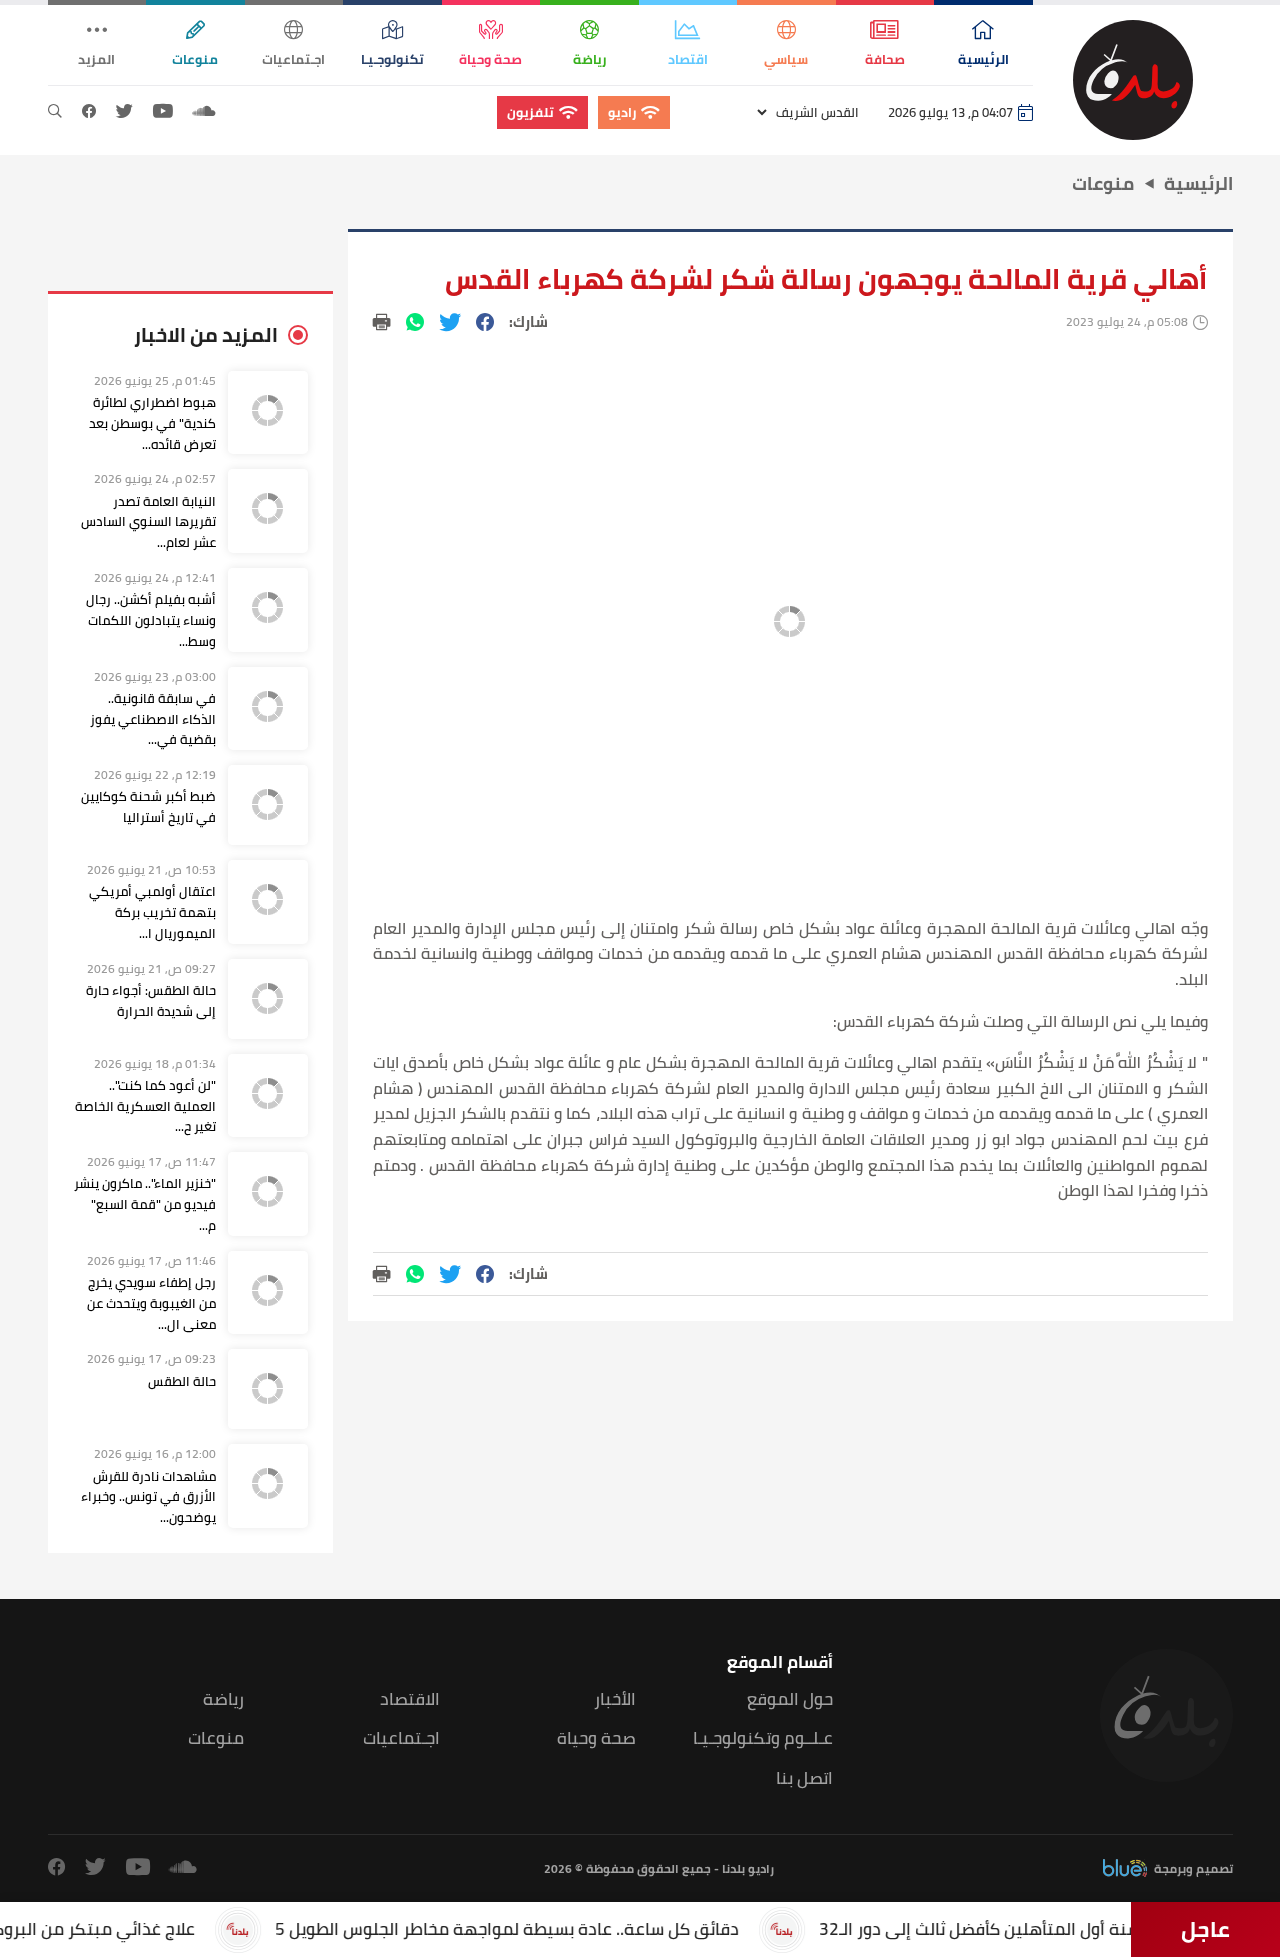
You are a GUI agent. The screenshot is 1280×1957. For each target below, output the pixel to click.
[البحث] (55, 112)
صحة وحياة (596, 1738)
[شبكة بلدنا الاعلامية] (1133, 80)
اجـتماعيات (401, 1738)
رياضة (223, 1699)
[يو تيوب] (163, 112)
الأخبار (615, 1699)
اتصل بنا (804, 1778)
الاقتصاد (410, 1699)
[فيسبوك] (89, 112)
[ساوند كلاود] (204, 112)
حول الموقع (790, 1699)
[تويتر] (124, 112)
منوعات (216, 1738)
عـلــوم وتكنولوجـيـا (763, 1738)
